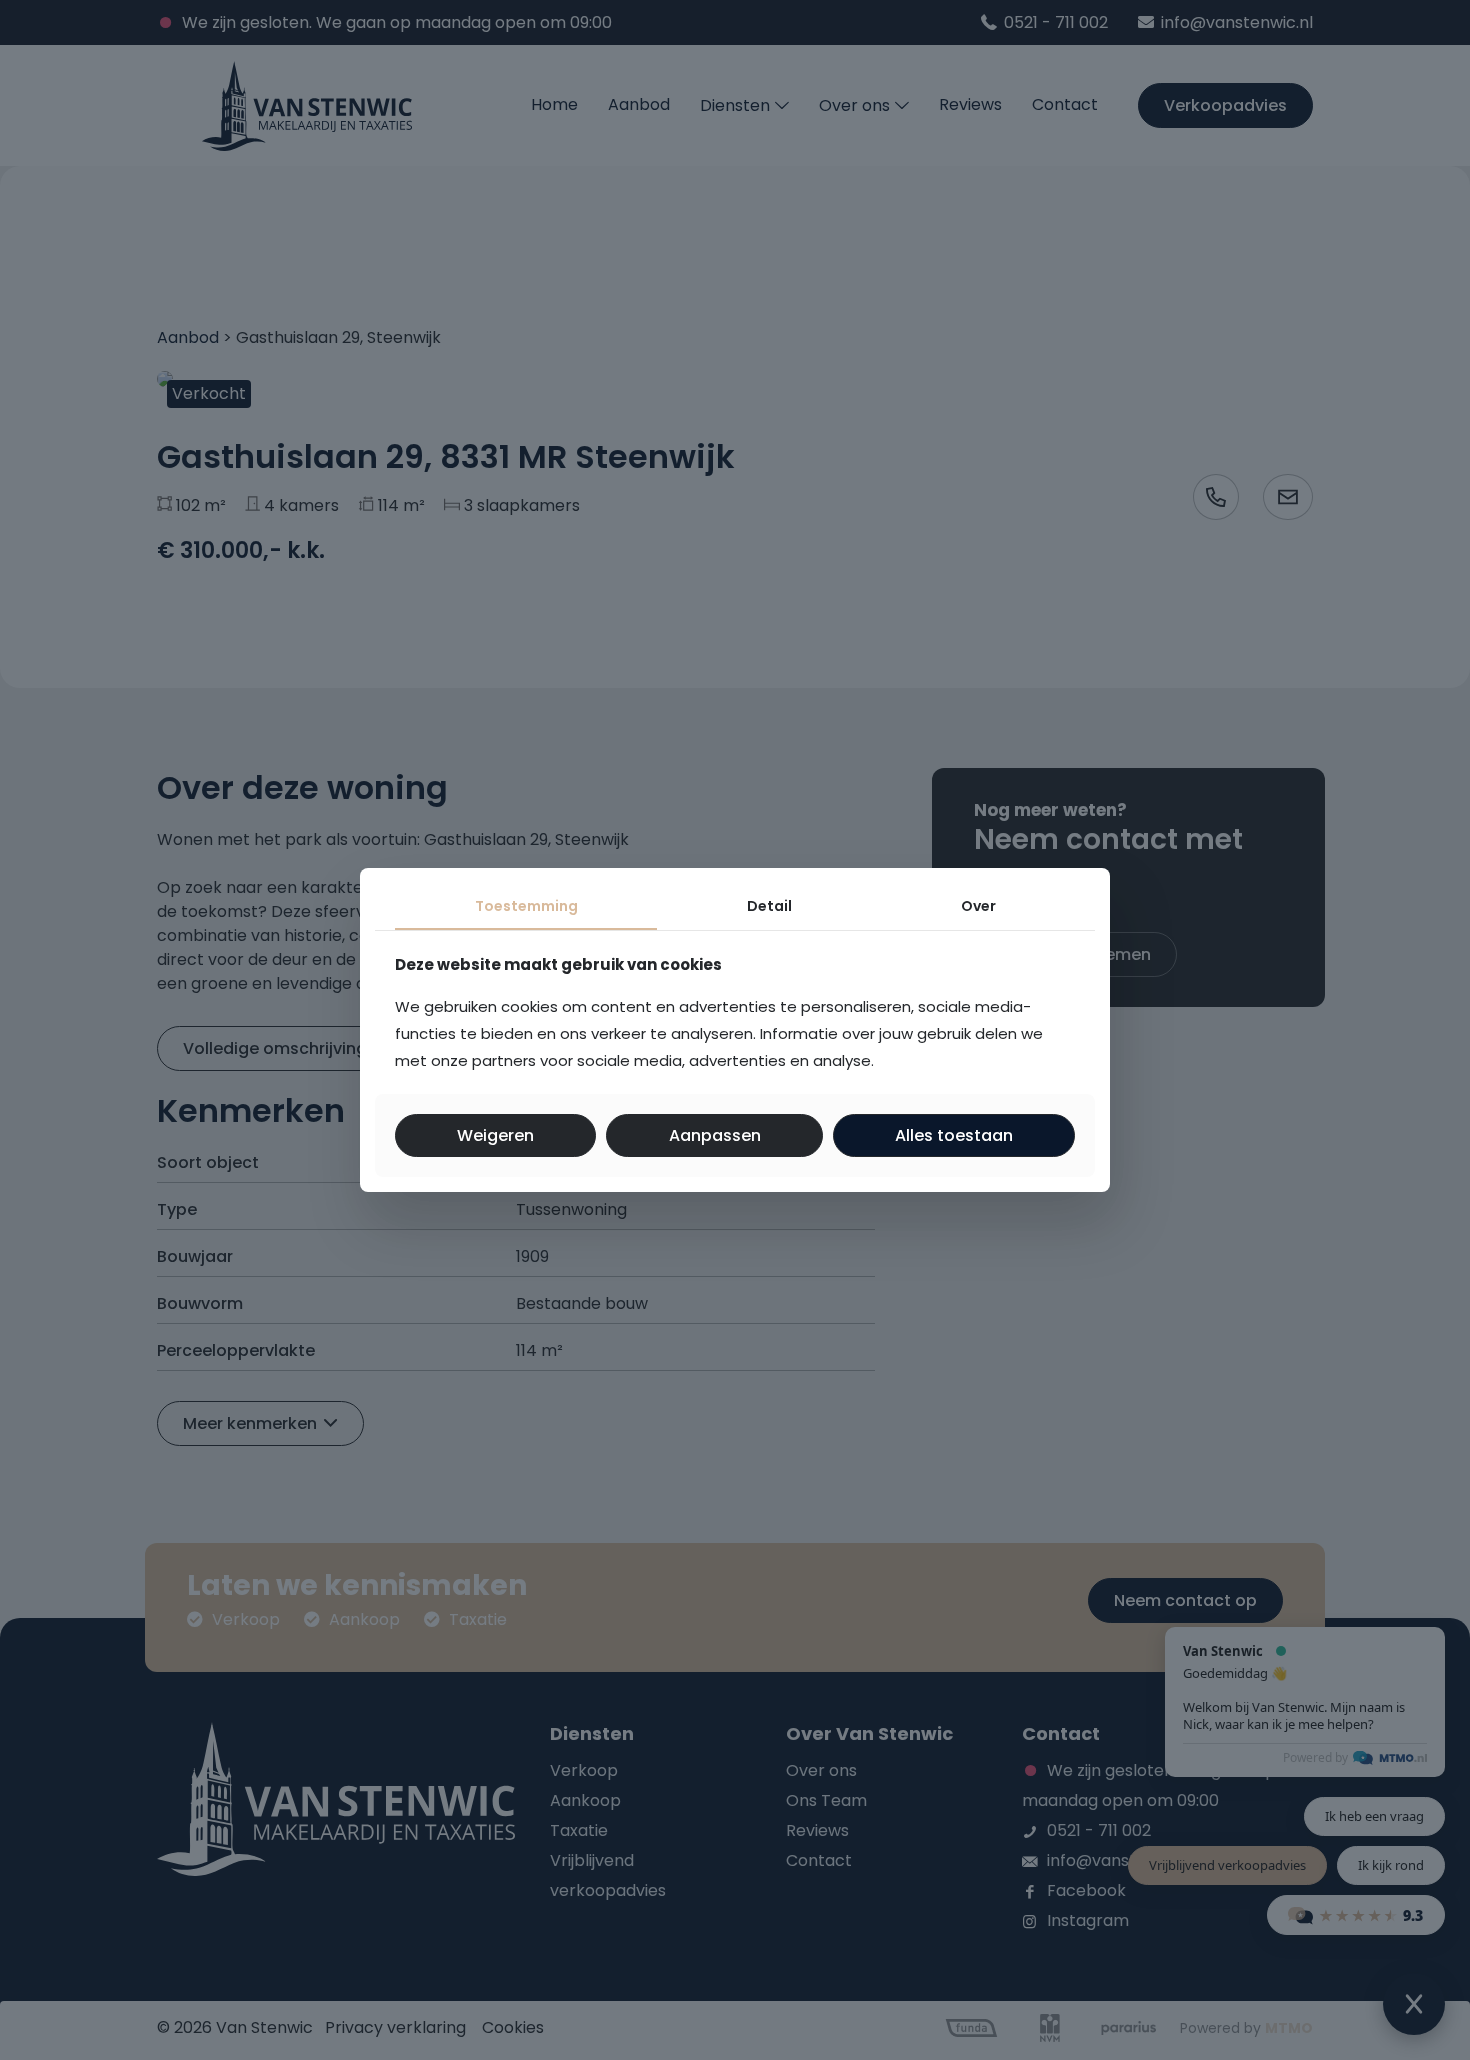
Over (978, 906)
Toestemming (526, 906)
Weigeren (495, 1135)
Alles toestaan (954, 1135)
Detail (769, 906)
